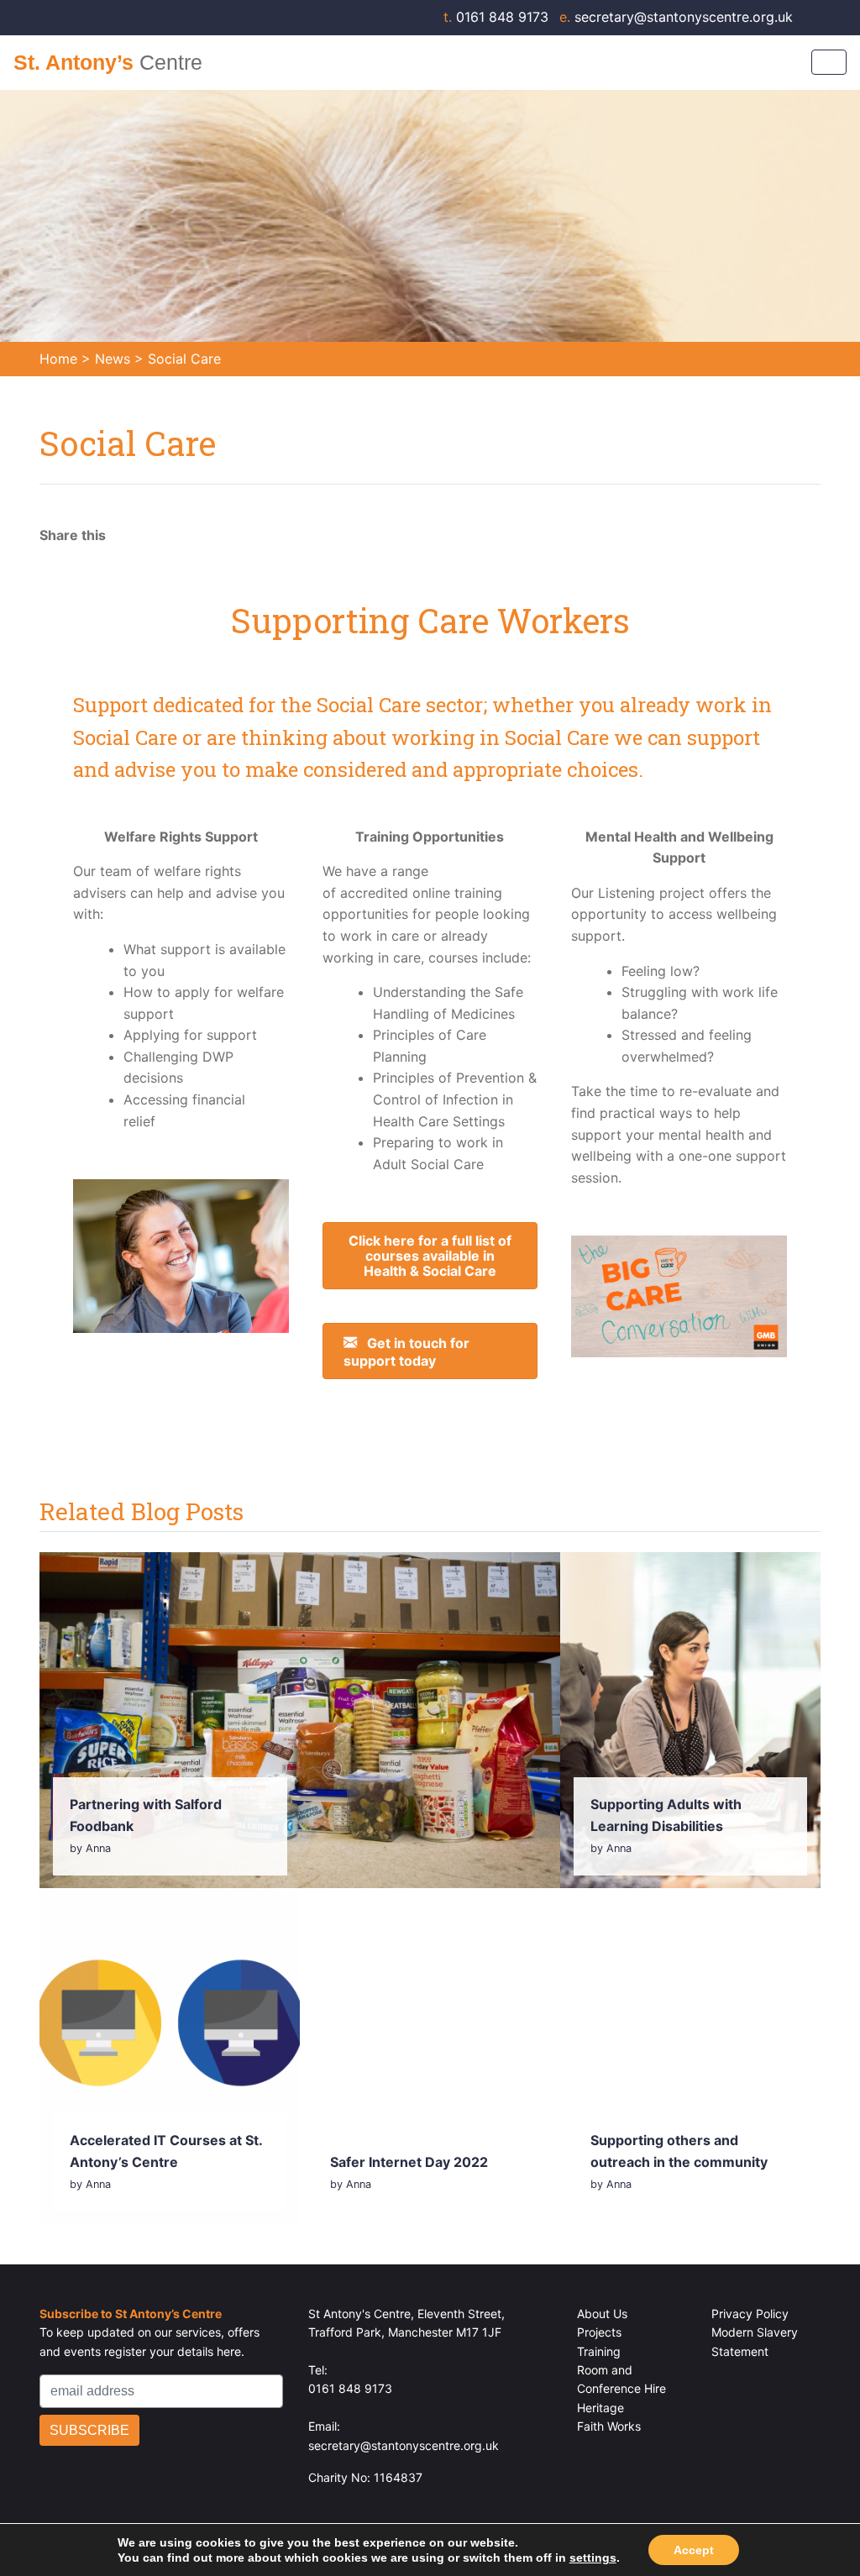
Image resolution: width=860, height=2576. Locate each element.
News (113, 359)
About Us (602, 2314)
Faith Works (609, 2426)
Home (58, 359)
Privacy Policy (750, 2314)
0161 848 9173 (498, 17)
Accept (694, 2550)
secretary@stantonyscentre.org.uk (676, 17)
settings (593, 2558)
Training (599, 2351)
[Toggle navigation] (829, 62)
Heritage (600, 2408)
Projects (599, 2332)
